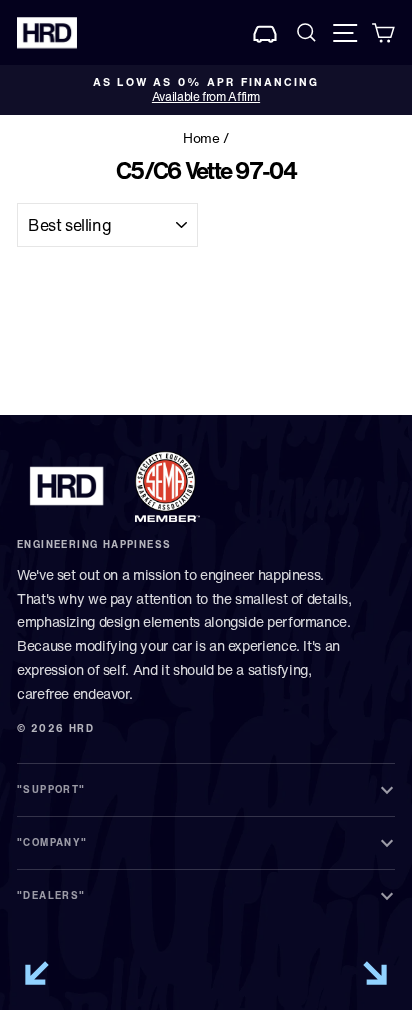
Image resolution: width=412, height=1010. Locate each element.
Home (201, 138)
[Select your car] (265, 32)
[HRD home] (67, 486)
